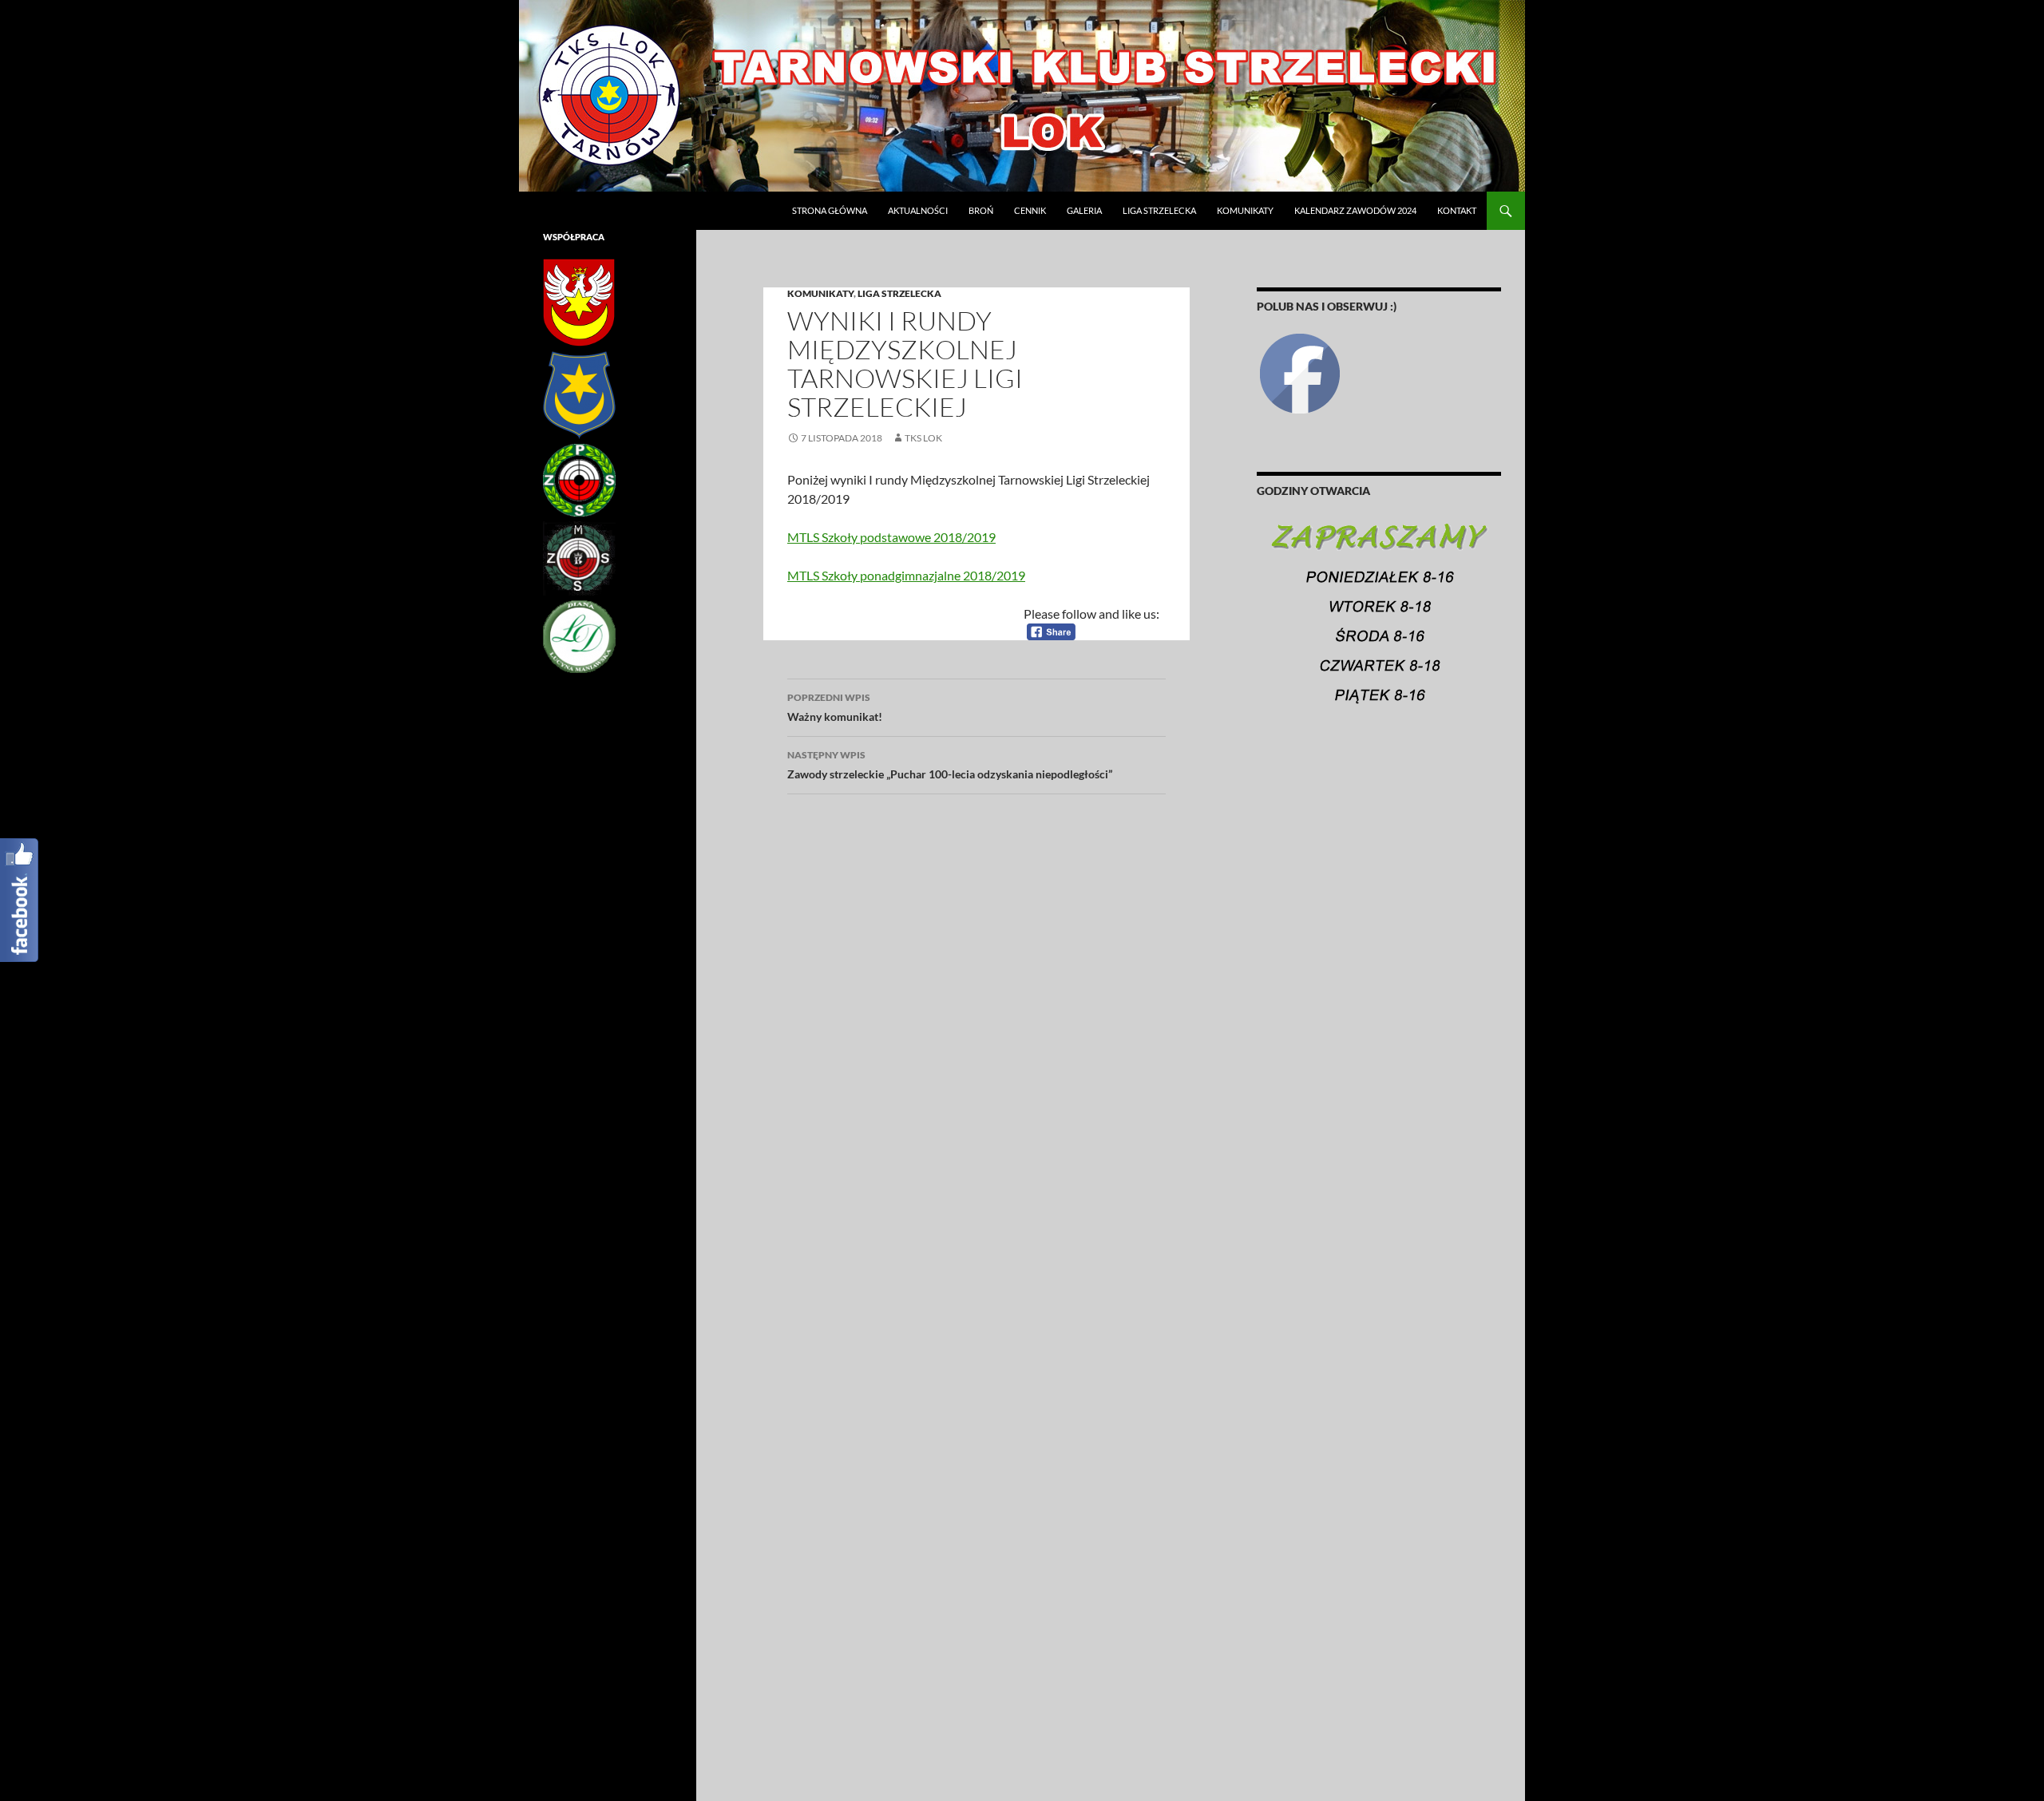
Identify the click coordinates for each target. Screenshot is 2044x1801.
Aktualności (918, 210)
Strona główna (830, 210)
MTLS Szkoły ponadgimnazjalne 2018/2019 (906, 575)
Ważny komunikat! (835, 707)
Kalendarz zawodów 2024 (1355, 210)
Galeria (1084, 210)
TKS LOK (923, 438)
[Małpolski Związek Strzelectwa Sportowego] (579, 558)
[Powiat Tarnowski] (579, 301)
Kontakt (1457, 210)
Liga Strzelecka (1159, 210)
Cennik (1030, 210)
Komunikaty (1245, 210)
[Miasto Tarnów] (579, 394)
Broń (981, 210)
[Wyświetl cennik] (1379, 621)
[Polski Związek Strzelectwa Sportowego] (579, 479)
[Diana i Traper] (579, 636)
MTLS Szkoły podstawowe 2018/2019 (891, 537)
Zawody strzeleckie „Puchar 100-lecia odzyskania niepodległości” (950, 765)
